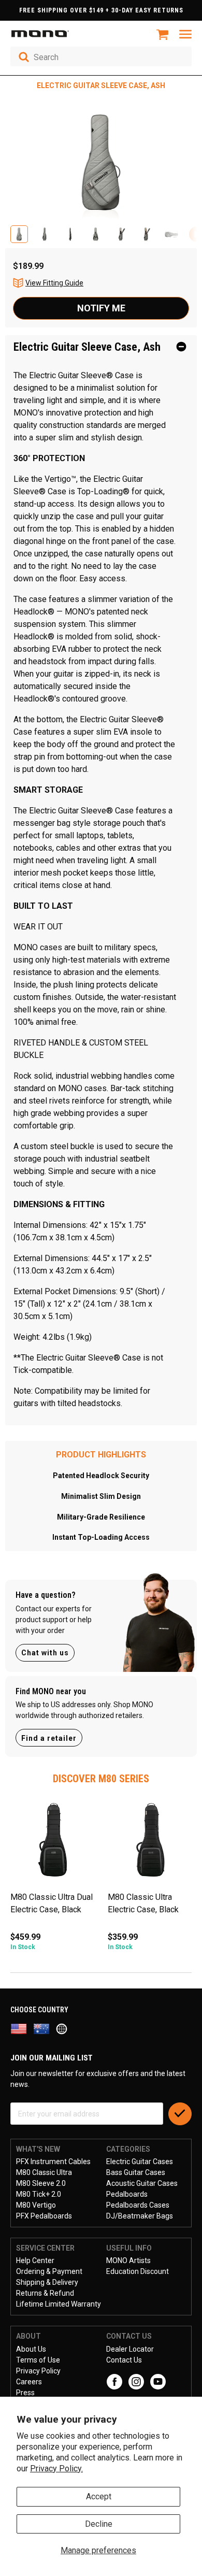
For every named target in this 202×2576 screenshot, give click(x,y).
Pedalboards (127, 2194)
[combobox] (101, 56)
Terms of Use (38, 2360)
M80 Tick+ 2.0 (39, 2194)
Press (25, 2393)
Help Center (35, 2260)
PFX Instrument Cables (53, 2162)
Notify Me (101, 308)
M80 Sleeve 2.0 (41, 2183)
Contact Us (124, 2360)
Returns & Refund (45, 2293)
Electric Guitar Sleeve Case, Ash (87, 347)
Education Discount (138, 2271)
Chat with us (45, 1653)
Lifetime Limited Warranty (59, 2304)
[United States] (22, 2028)
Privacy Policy (38, 2371)
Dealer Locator (130, 2349)
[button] (19, 234)
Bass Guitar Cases (136, 2172)
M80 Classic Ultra (44, 2172)
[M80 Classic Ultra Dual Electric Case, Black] (54, 1844)
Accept (99, 2496)
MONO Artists (128, 2260)
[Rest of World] (64, 2028)
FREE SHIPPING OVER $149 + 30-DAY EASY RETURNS (101, 10)
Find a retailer (49, 1738)
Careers (29, 2382)
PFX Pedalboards (44, 2216)
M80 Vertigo (36, 2205)
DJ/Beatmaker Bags (140, 2216)
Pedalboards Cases (138, 2205)
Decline (99, 2524)
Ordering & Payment (49, 2271)
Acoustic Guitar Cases (142, 2183)
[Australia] (45, 2028)
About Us (31, 2349)
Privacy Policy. (56, 2468)
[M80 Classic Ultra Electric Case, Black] (151, 1844)
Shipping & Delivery (47, 2282)
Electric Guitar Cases (140, 2162)
